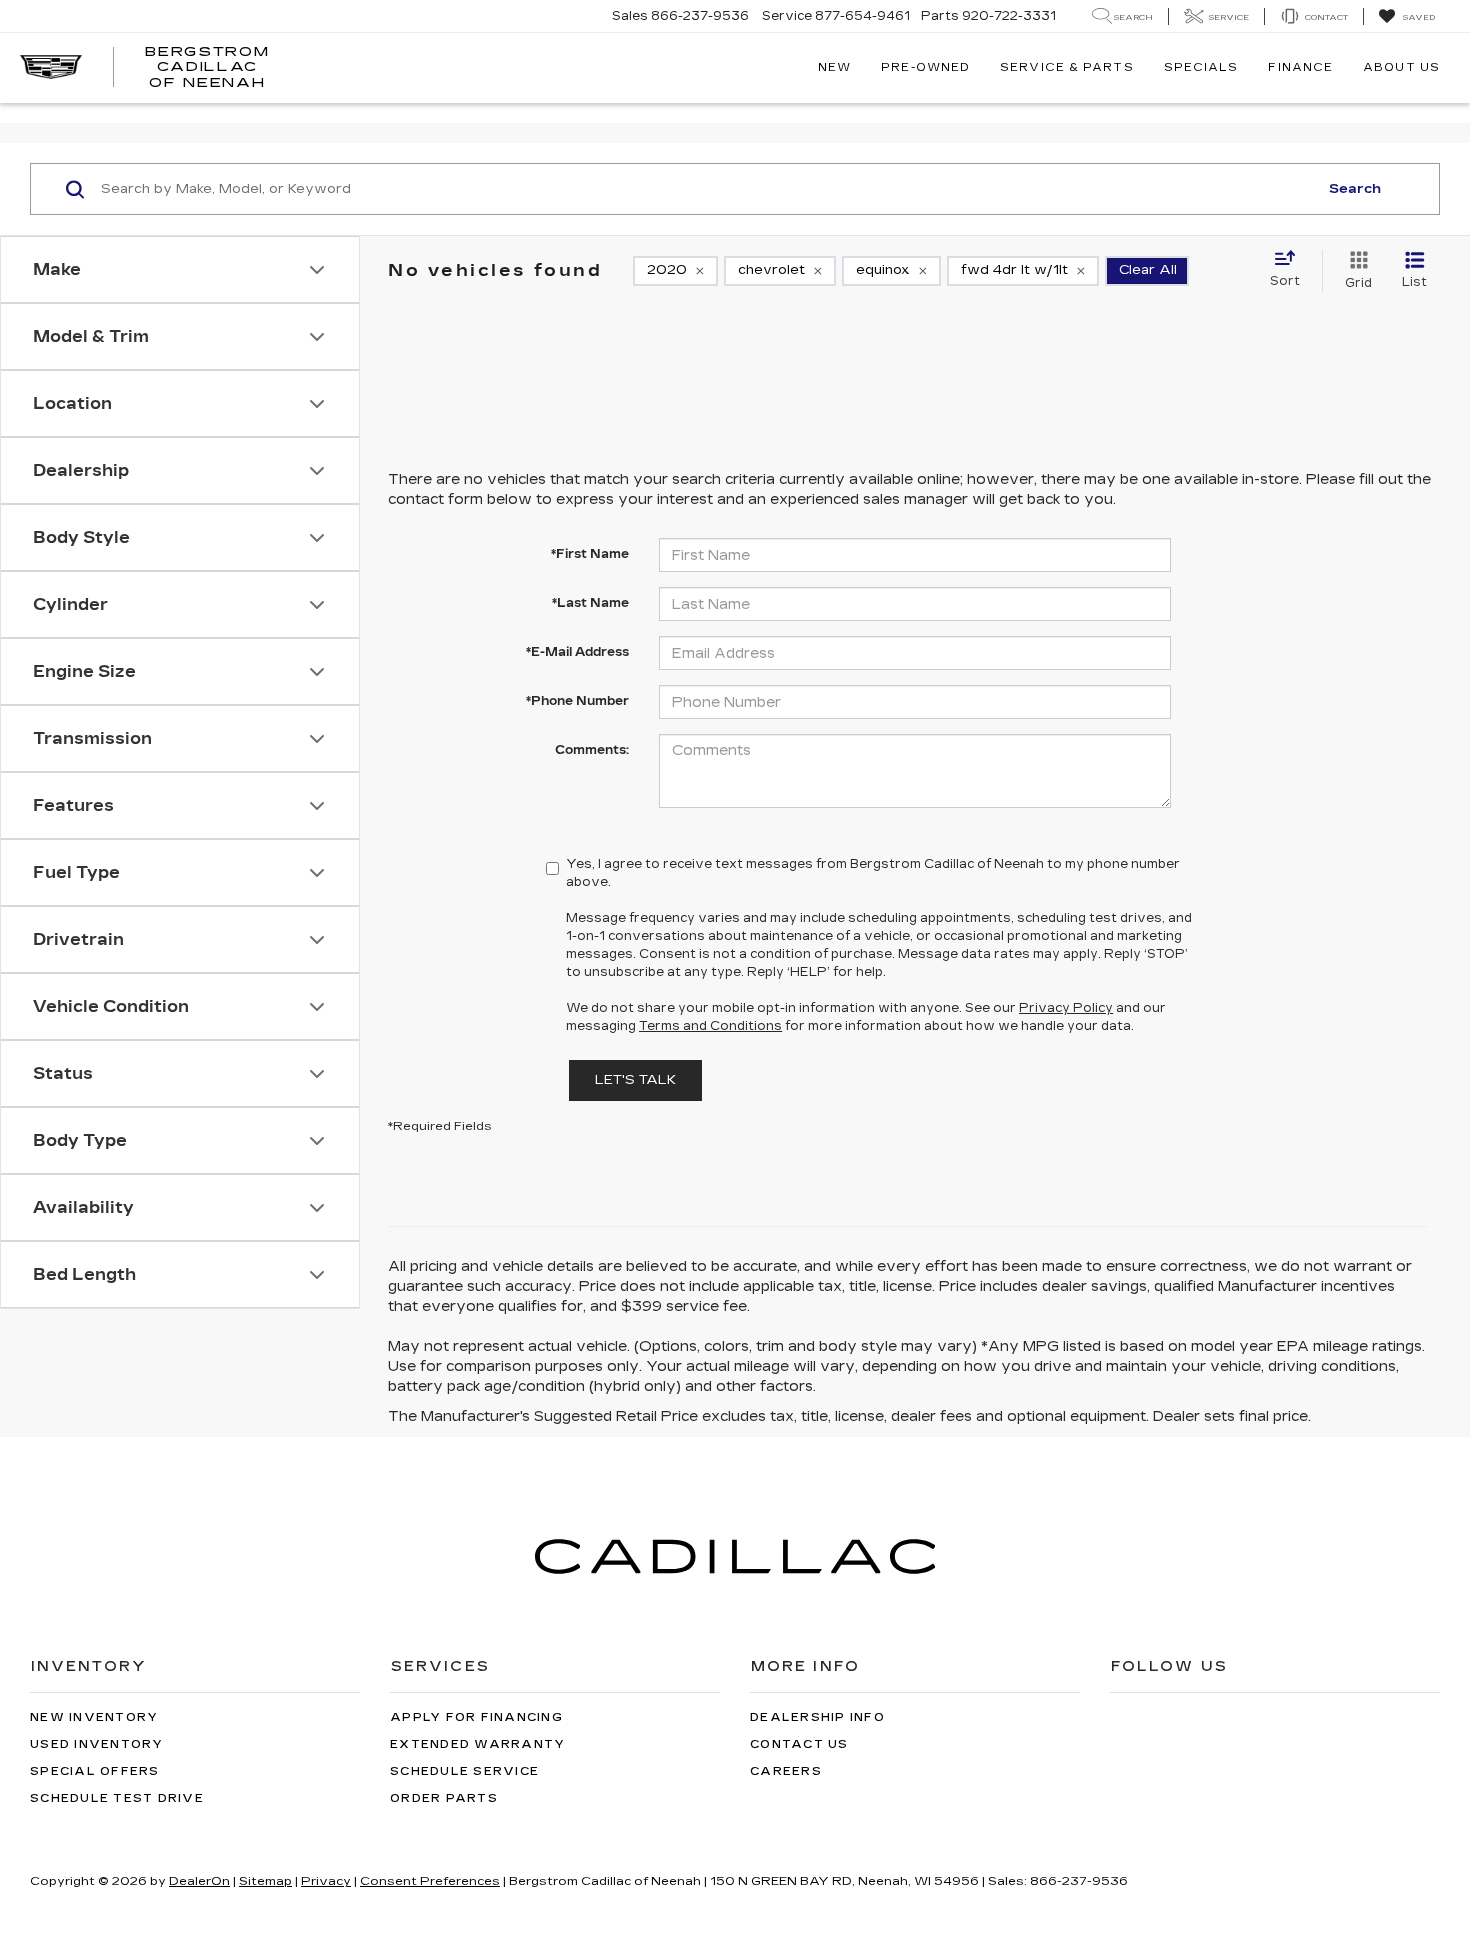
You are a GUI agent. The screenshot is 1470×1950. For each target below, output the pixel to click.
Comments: (592, 750)
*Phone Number (577, 701)
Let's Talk (635, 1080)
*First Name (590, 554)
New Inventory (94, 1717)
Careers (786, 1771)
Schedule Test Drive (117, 1798)
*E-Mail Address (577, 652)
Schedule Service (464, 1771)
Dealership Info (817, 1717)
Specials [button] (1201, 67)
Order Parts (444, 1798)
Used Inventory (97, 1744)
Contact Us (799, 1744)
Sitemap (265, 1881)
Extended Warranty (477, 1744)
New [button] (834, 67)
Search (1355, 189)
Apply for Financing (476, 1717)
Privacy (326, 1881)
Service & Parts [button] (1067, 67)
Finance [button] (1300, 67)
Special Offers (95, 1771)
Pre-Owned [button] (925, 67)
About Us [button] (1401, 67)
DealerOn (199, 1881)
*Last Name (590, 603)
